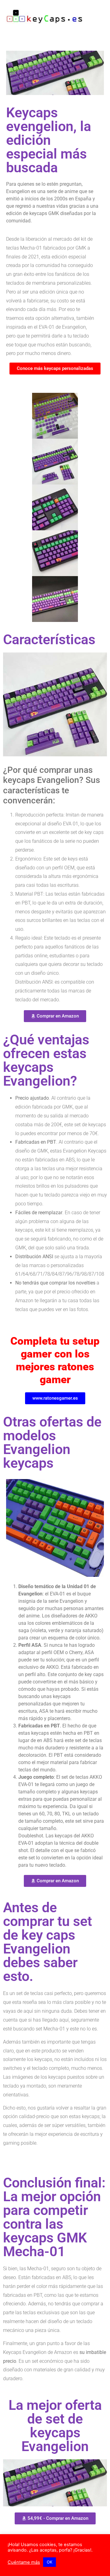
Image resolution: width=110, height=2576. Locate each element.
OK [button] (50, 2562)
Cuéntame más (24, 2562)
